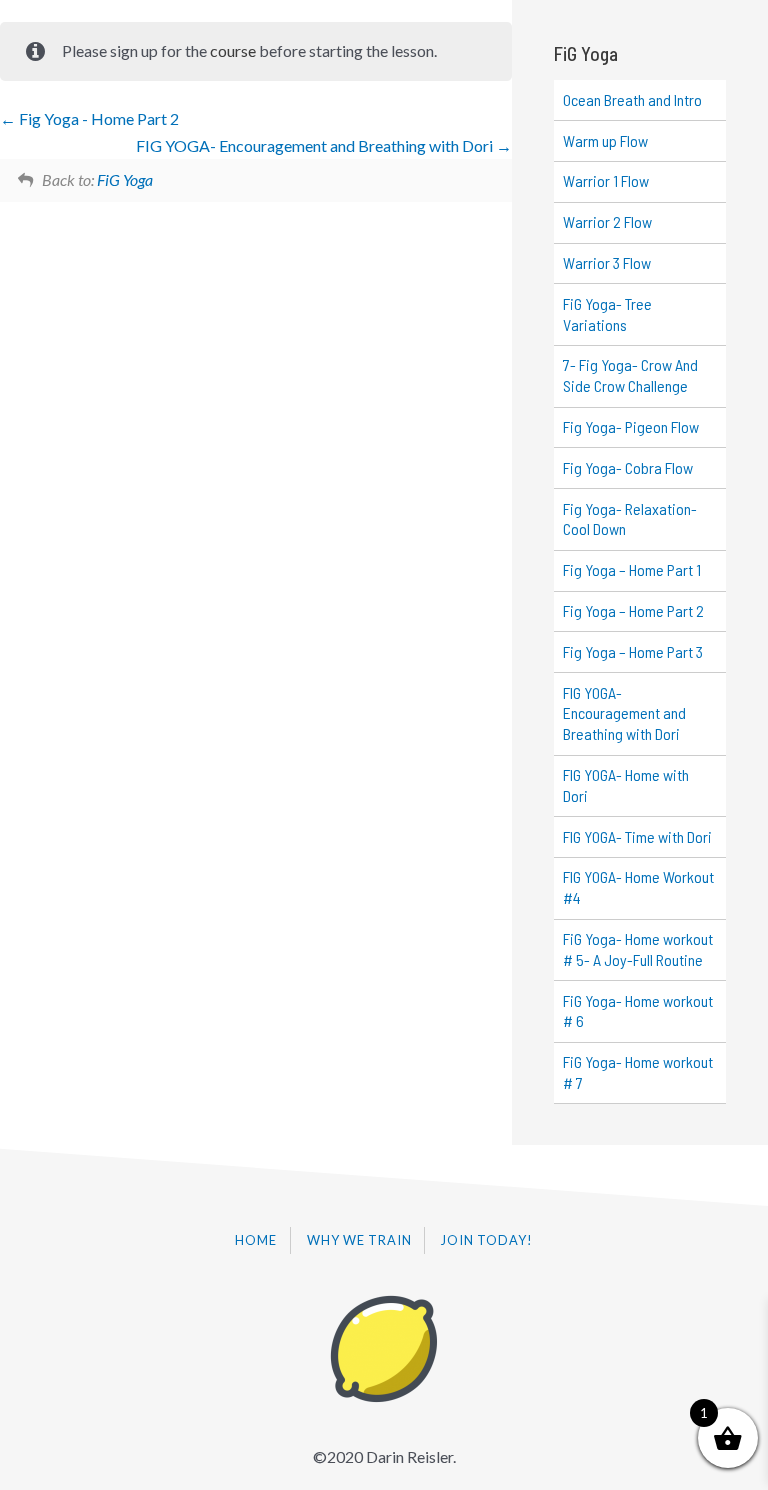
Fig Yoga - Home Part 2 (97, 118)
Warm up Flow (605, 140)
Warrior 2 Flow (607, 221)
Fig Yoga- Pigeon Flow (631, 426)
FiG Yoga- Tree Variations (607, 314)
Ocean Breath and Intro (632, 99)
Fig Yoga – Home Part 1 (632, 569)
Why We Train (359, 1240)
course (233, 50)
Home (256, 1240)
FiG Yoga (125, 179)
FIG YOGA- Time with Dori (637, 836)
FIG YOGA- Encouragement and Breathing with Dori (316, 145)
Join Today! (487, 1240)
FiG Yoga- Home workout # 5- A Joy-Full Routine (638, 949)
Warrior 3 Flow (607, 262)
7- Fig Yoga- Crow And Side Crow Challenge (630, 375)
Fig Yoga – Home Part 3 (633, 651)
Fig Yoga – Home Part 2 (633, 610)
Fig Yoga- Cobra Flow (628, 467)
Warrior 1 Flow (606, 180)
